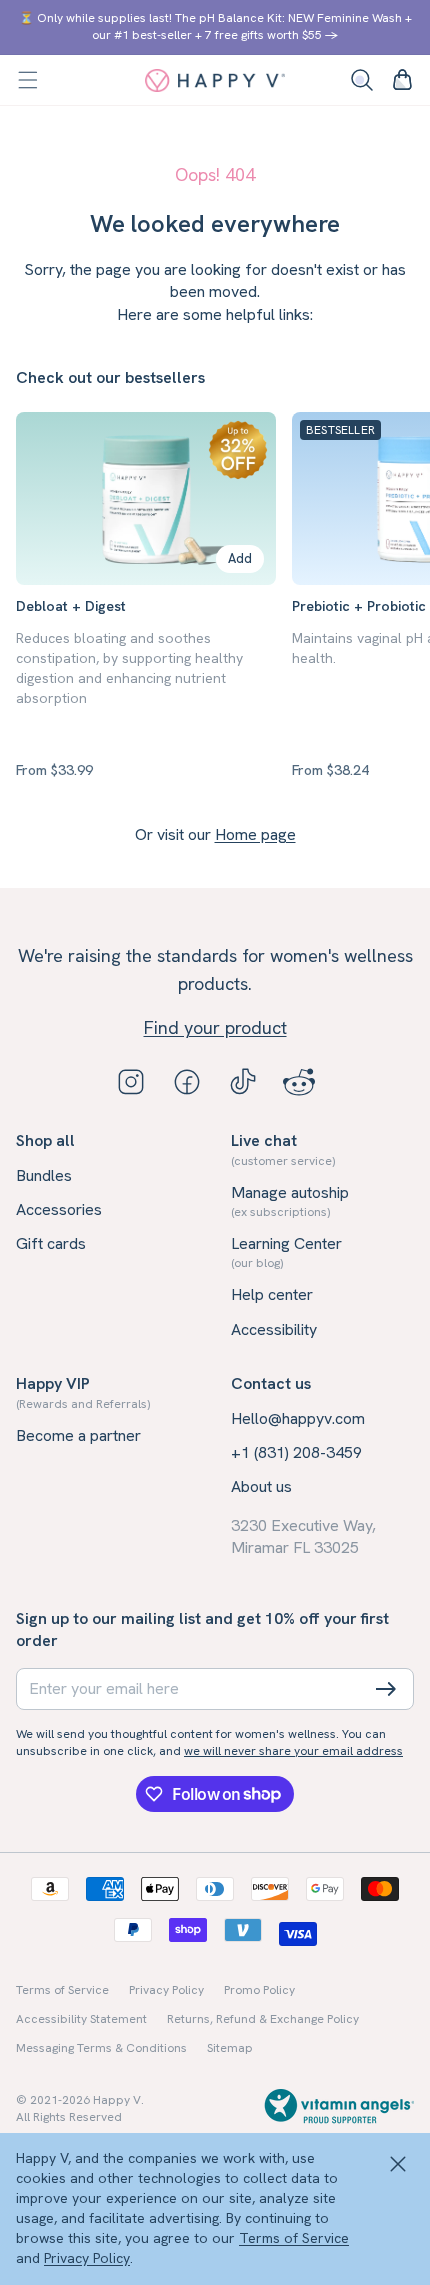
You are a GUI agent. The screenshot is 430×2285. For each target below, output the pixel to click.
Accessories (59, 1209)
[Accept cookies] (398, 2165)
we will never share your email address (293, 1751)
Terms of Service (294, 2238)
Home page (255, 834)
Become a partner (78, 1435)
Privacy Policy (87, 2258)
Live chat (283, 1149)
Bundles (44, 1175)
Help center (272, 1294)
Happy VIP (83, 1392)
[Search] (362, 80)
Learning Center (286, 1252)
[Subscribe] (386, 1688)
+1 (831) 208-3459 (296, 1452)
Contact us (271, 1383)
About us (261, 1486)
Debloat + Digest (71, 606)
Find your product (215, 1027)
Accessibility (274, 1329)
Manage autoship (290, 1201)
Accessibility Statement (81, 2019)
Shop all (45, 1140)
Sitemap (230, 2048)
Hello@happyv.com (298, 1418)
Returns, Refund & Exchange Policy (263, 2019)
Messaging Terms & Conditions (101, 2048)
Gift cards (51, 1243)
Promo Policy (259, 1990)
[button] (28, 80)
